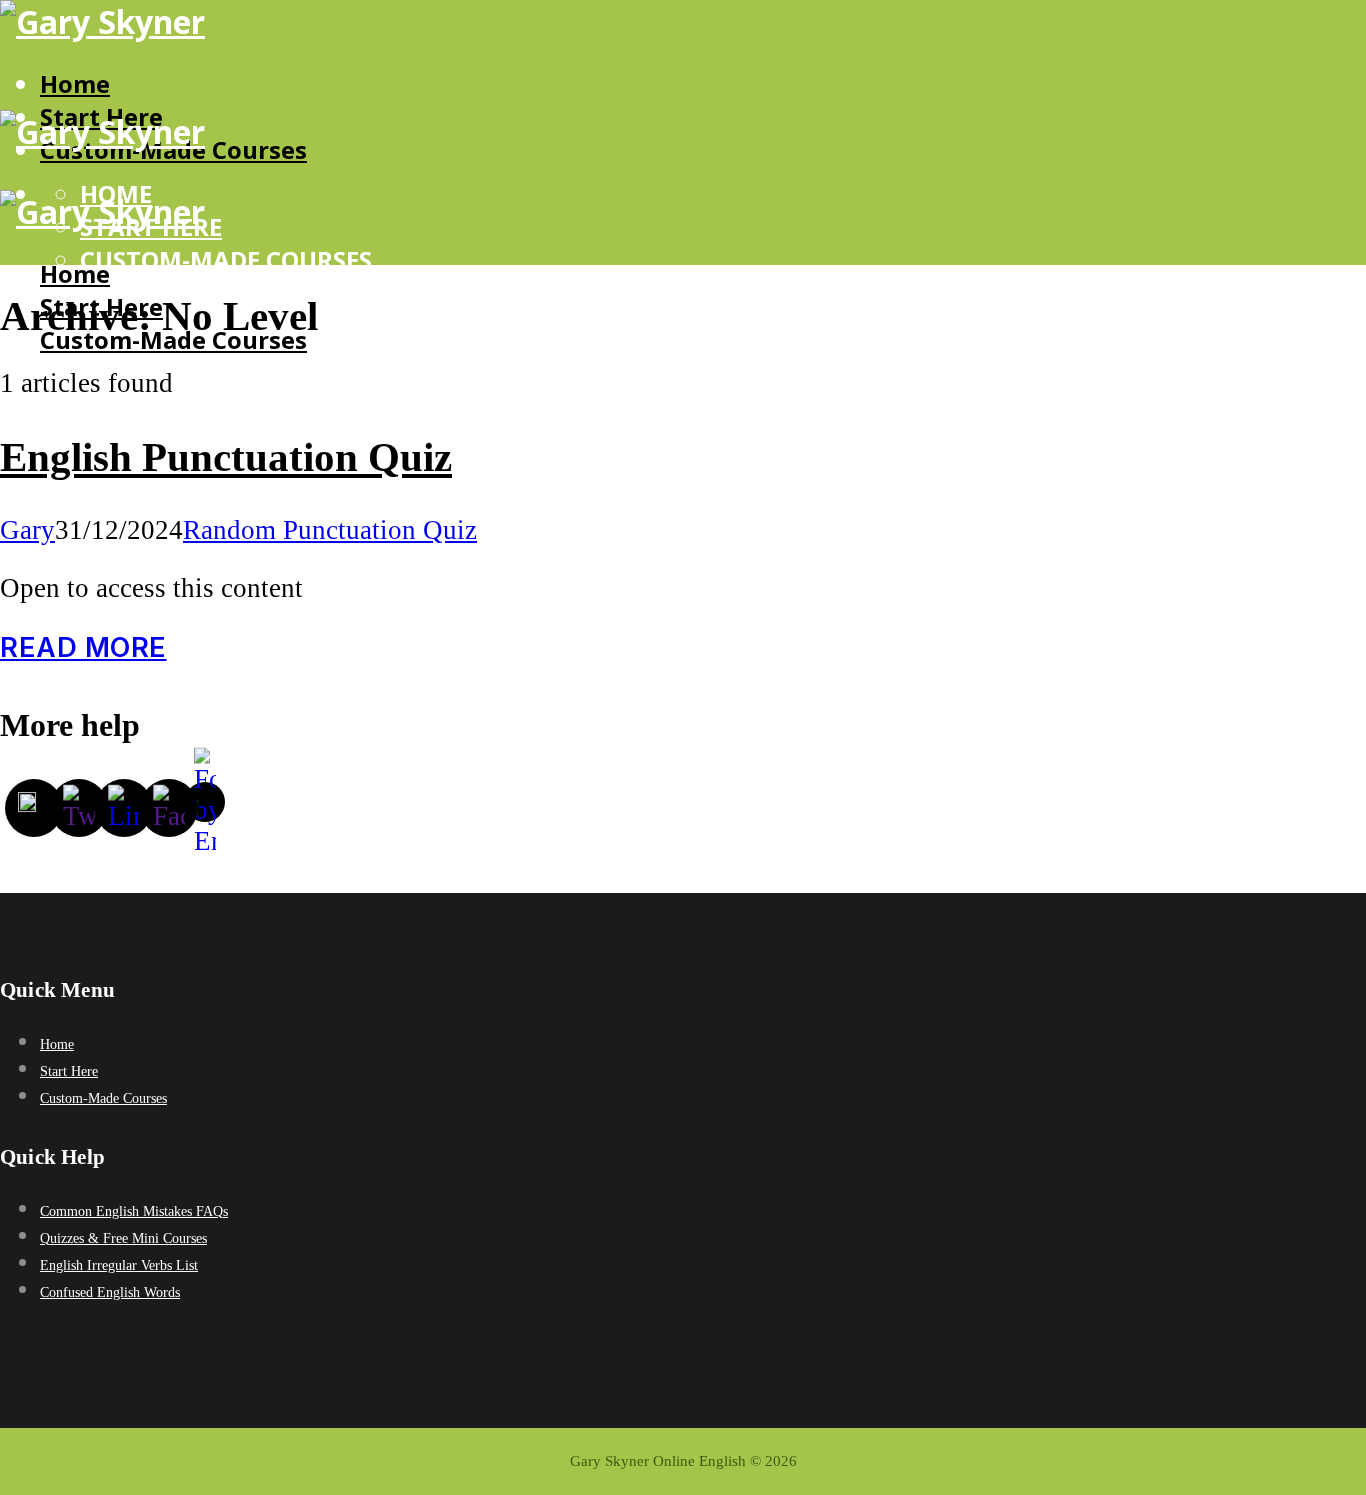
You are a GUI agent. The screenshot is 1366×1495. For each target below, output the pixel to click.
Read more (83, 647)
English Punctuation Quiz (226, 457)
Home (75, 83)
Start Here (151, 429)
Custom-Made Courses (226, 259)
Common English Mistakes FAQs (134, 1211)
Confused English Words (110, 1292)
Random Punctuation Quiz (330, 530)
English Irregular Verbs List (119, 1265)
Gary (27, 530)
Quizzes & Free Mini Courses (123, 1238)
